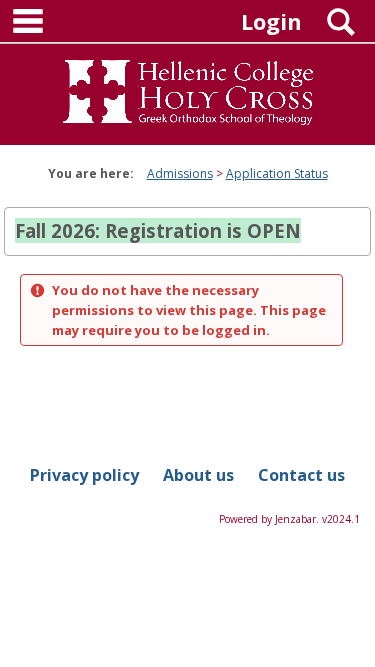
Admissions (180, 173)
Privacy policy (84, 475)
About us (198, 475)
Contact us (301, 475)
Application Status (277, 173)
